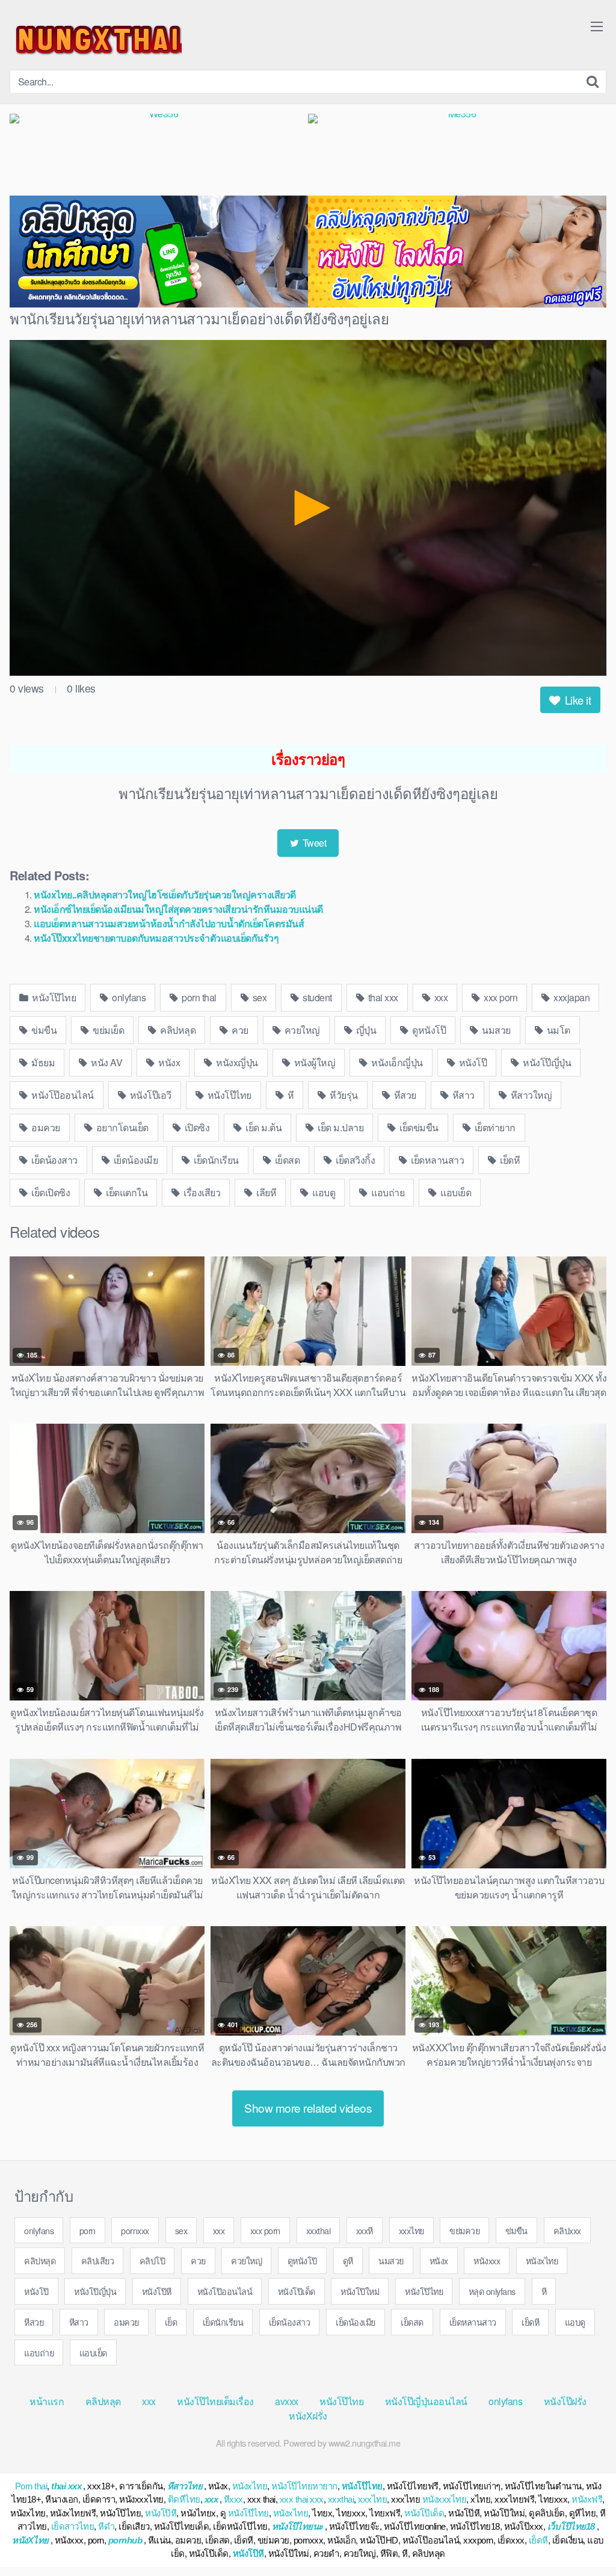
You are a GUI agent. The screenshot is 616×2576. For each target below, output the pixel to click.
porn (88, 2230)
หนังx (168, 1062)
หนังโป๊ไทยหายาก (304, 2486)
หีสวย (404, 1095)
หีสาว (462, 1095)
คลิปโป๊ (152, 2260)
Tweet (313, 843)
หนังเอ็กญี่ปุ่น (396, 1062)
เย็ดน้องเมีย (134, 1160)
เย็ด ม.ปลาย (340, 1127)
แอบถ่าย (387, 1192)
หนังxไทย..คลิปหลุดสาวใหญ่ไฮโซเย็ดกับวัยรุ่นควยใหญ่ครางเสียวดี (165, 894)
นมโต (557, 1030)
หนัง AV (106, 1062)
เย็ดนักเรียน (215, 1160)
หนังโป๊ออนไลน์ (62, 1095)
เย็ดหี (509, 1160)
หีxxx (233, 2499)
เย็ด (171, 2322)
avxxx (287, 2401)
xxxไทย (411, 2230)
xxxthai (319, 2230)
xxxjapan (571, 997)
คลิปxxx (567, 2230)
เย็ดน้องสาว (54, 1160)
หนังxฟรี (587, 2499)
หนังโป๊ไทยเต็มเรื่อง (215, 2401)
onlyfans (128, 997)
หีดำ (106, 2526)
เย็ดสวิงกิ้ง (355, 1160)
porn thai (198, 997)
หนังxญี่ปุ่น (236, 1062)
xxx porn (500, 997)
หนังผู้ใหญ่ (313, 1062)
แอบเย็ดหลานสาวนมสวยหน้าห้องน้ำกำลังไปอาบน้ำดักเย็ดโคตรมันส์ (169, 923)
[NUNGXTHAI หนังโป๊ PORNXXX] (96, 40)
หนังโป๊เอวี (149, 1095)
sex (258, 997)
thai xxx (382, 997)
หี (289, 1095)
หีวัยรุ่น (343, 1095)
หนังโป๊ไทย (53, 997)
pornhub (125, 2540)
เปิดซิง (196, 1127)
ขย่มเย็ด (108, 1030)
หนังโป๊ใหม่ (360, 2291)
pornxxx (135, 2230)
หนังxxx (487, 2260)
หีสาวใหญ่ (530, 1095)
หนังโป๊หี (157, 2291)
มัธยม (42, 1062)
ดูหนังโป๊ (428, 1030)
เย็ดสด (286, 1160)
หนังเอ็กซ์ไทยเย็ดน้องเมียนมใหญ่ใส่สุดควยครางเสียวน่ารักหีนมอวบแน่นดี (178, 909)
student (316, 997)
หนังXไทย (30, 2540)
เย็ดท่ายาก (494, 1127)
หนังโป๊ (472, 1062)
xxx (440, 997)
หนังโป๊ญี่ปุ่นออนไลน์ (426, 2401)
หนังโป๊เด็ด (297, 2291)
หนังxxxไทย (445, 2499)
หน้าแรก (47, 2401)
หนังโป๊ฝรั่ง (565, 2401)
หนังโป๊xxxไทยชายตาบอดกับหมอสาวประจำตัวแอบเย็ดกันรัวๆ (156, 938)
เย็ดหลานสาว (437, 1160)
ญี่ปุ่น (365, 1030)
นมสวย (495, 1030)
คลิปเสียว (98, 2260)
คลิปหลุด (177, 1030)
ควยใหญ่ (301, 1030)
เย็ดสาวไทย (73, 2526)
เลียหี (266, 1192)
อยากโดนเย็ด (121, 1127)
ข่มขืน (43, 1030)
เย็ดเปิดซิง (50, 1192)
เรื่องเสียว (201, 1192)
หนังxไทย (542, 2260)
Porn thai (31, 2486)
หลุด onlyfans (492, 2291)
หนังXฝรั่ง (308, 2416)
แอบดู (323, 1192)
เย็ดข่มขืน (418, 1127)
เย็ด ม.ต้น (263, 1127)
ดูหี (348, 2260)
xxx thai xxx (302, 2499)
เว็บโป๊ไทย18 (571, 2526)
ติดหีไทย (184, 2499)
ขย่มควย (464, 2230)
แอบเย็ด (455, 1192)
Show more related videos (308, 2108)
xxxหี (365, 2230)
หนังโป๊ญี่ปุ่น (546, 1062)
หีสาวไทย (185, 2486)
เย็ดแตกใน (126, 1192)
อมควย (45, 1127)
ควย (239, 1030)
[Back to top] (583, 2537)
